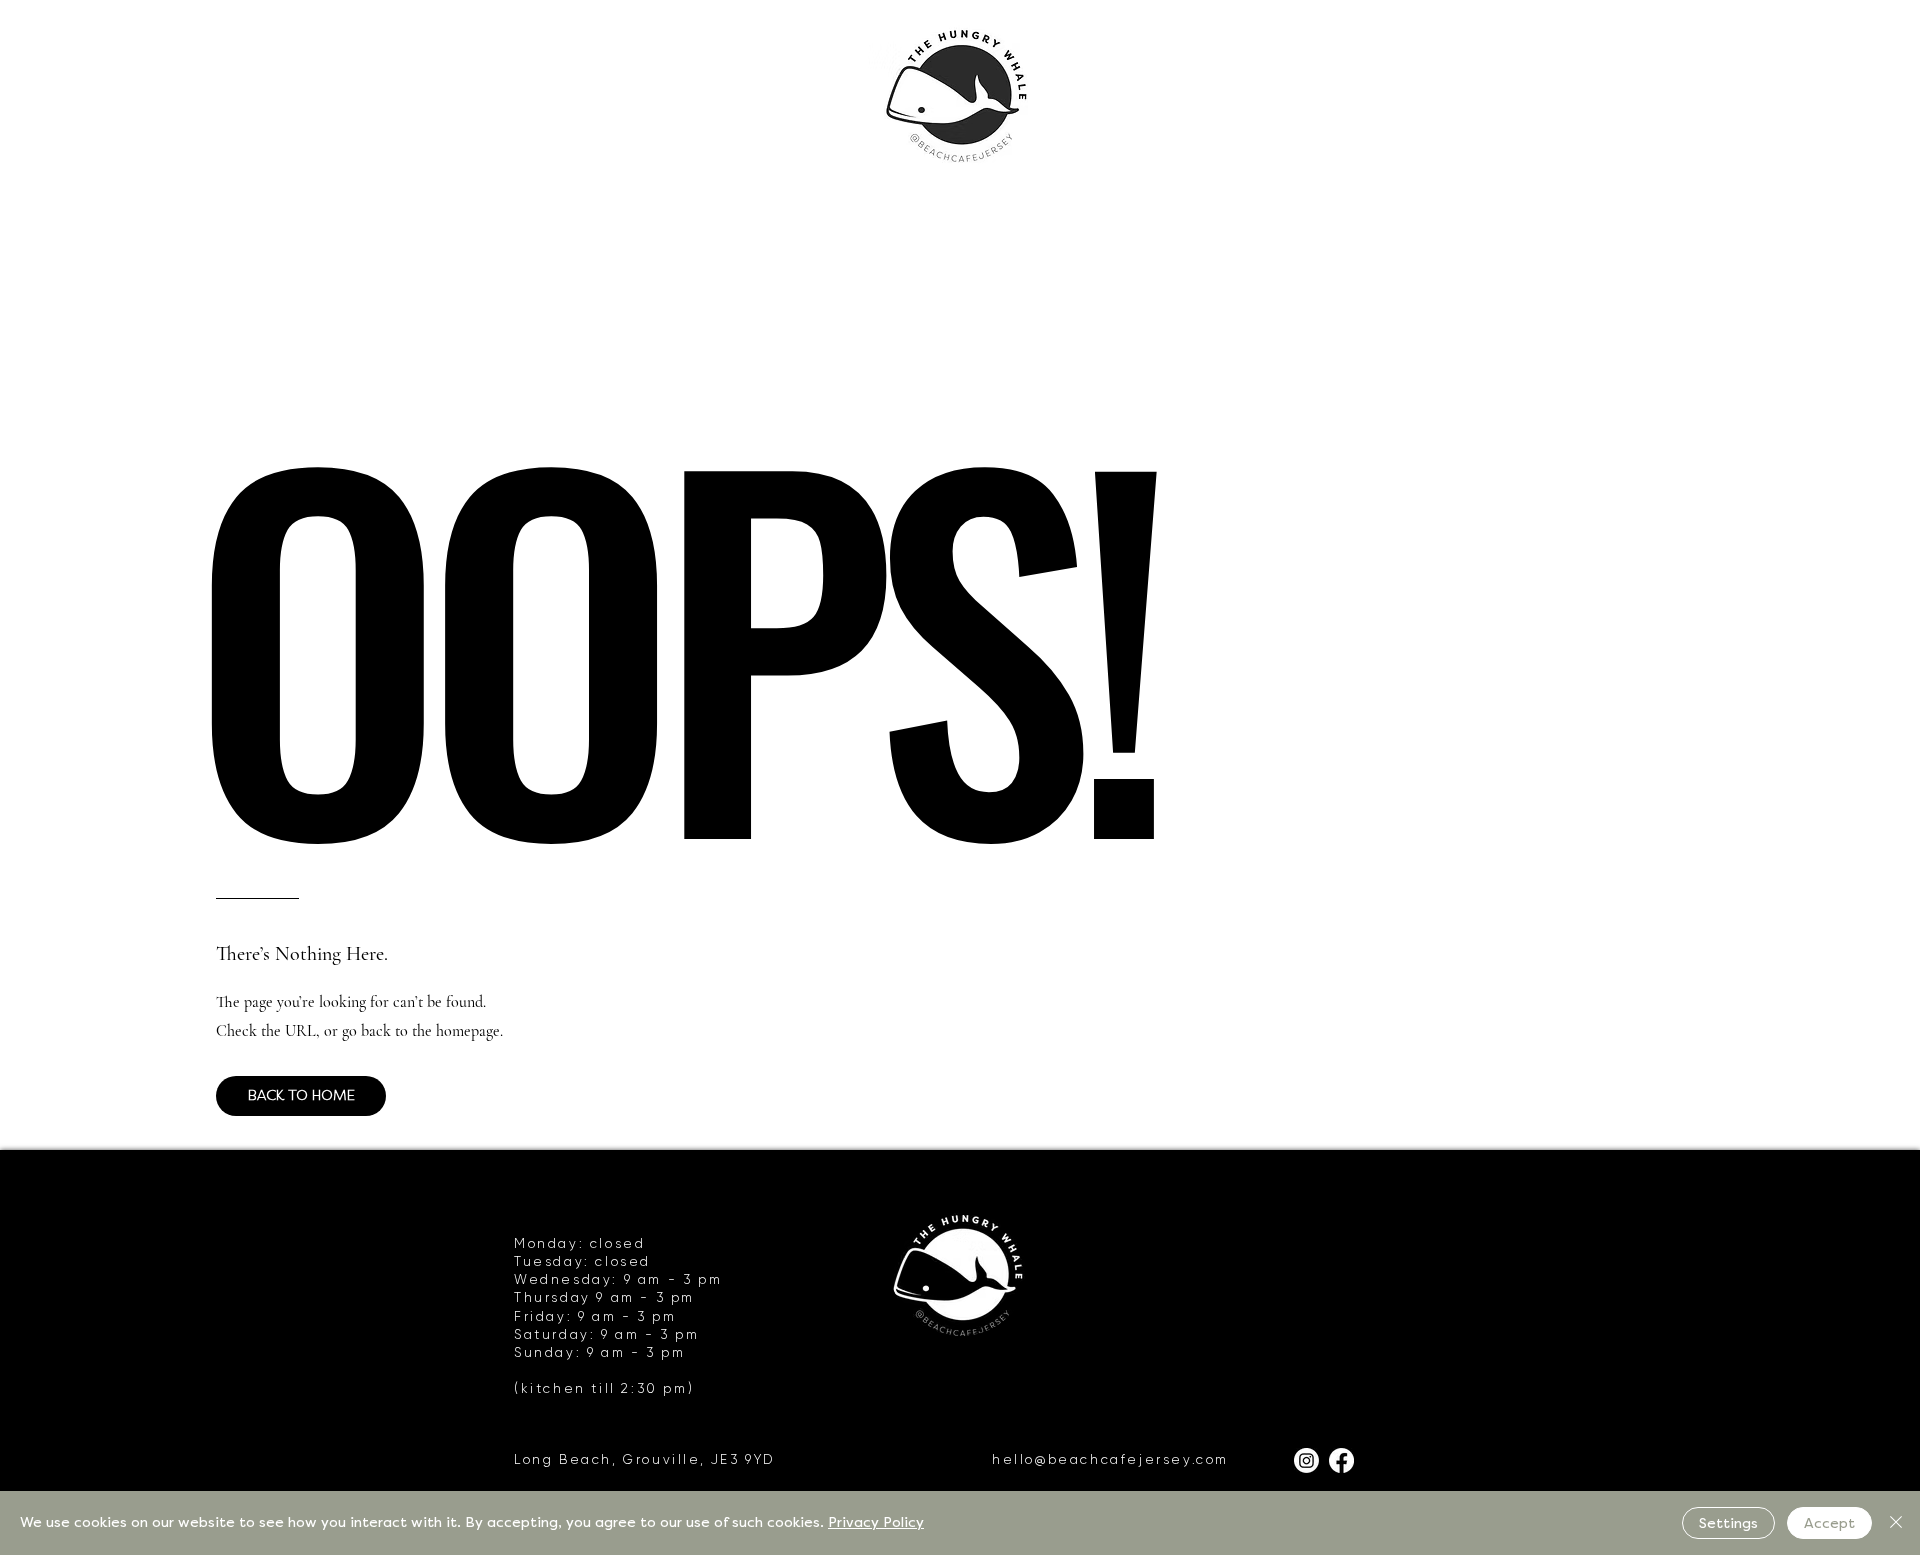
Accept (1829, 1523)
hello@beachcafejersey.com (1110, 1459)
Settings (1728, 1523)
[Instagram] (1306, 1460)
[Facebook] (1341, 1460)
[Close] (1896, 1523)
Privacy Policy (876, 1522)
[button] (301, 1096)
